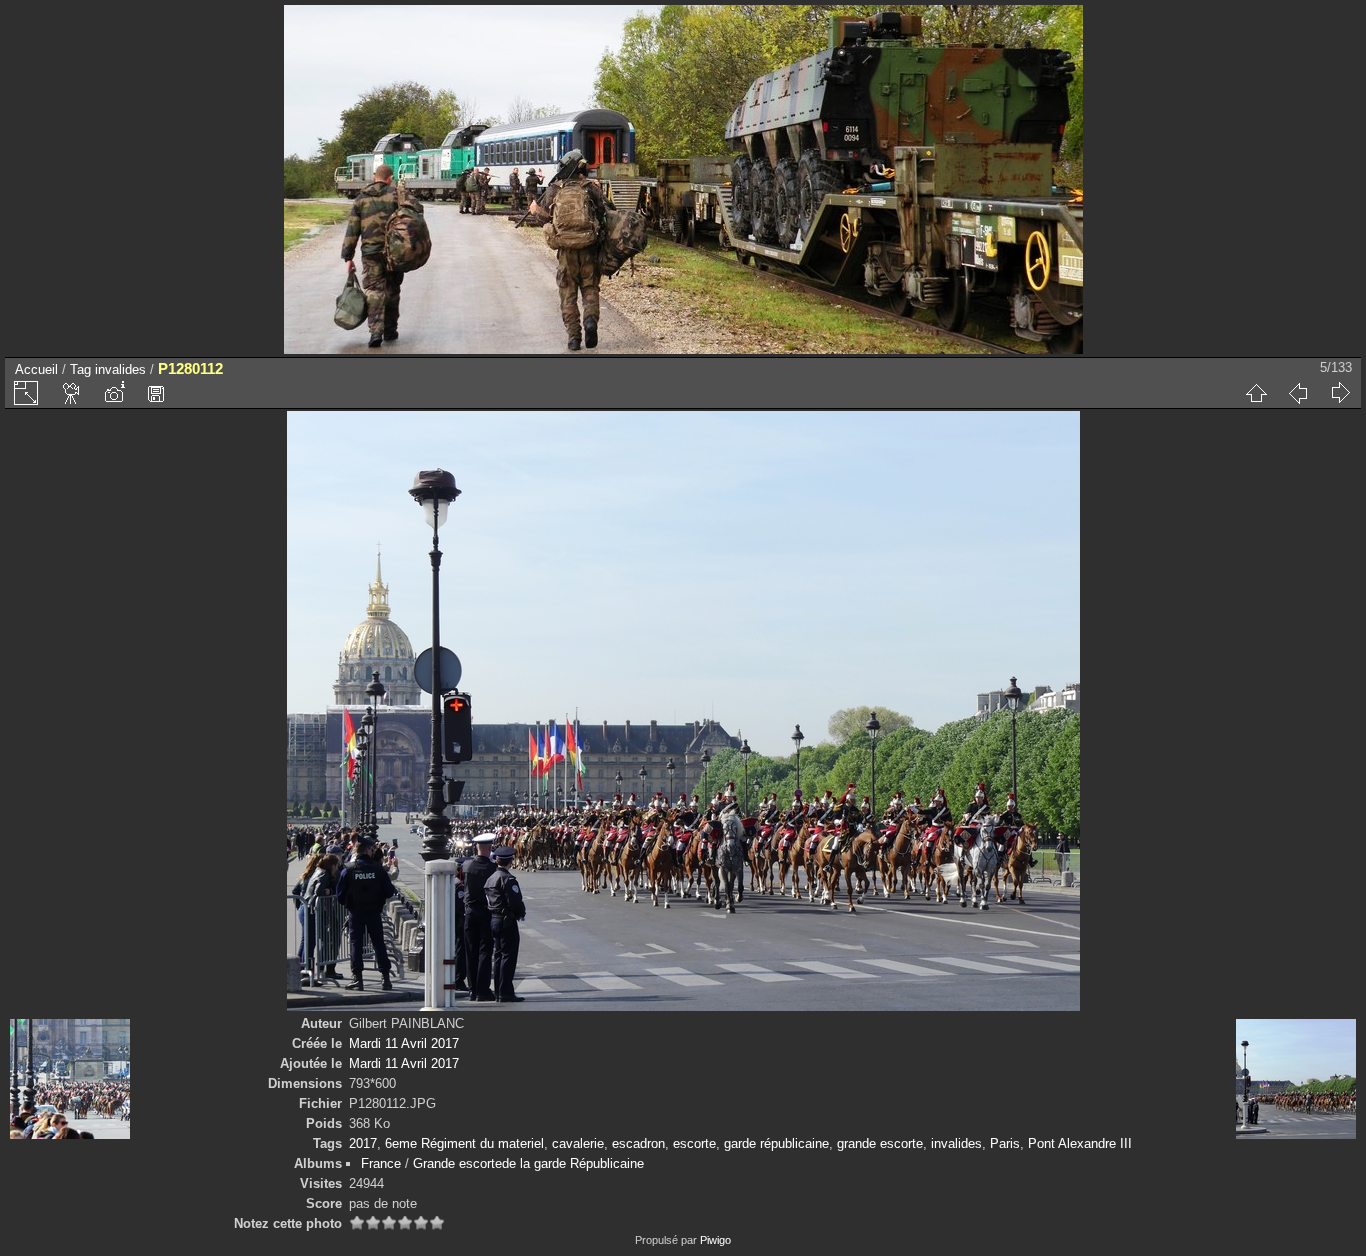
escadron (638, 1143)
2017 (363, 1143)
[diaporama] (72, 393)
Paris (1005, 1143)
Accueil (36, 369)
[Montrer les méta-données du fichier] (114, 393)
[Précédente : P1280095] (1298, 393)
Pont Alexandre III (1080, 1143)
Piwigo (715, 1240)
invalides (120, 369)
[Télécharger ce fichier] (156, 393)
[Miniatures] (1256, 393)
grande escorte (880, 1143)
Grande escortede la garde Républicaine (528, 1163)
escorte (694, 1143)
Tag (80, 369)
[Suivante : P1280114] (1340, 393)
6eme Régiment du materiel (464, 1143)
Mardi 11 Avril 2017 (404, 1043)
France (381, 1163)
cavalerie (578, 1143)
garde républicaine (776, 1143)
